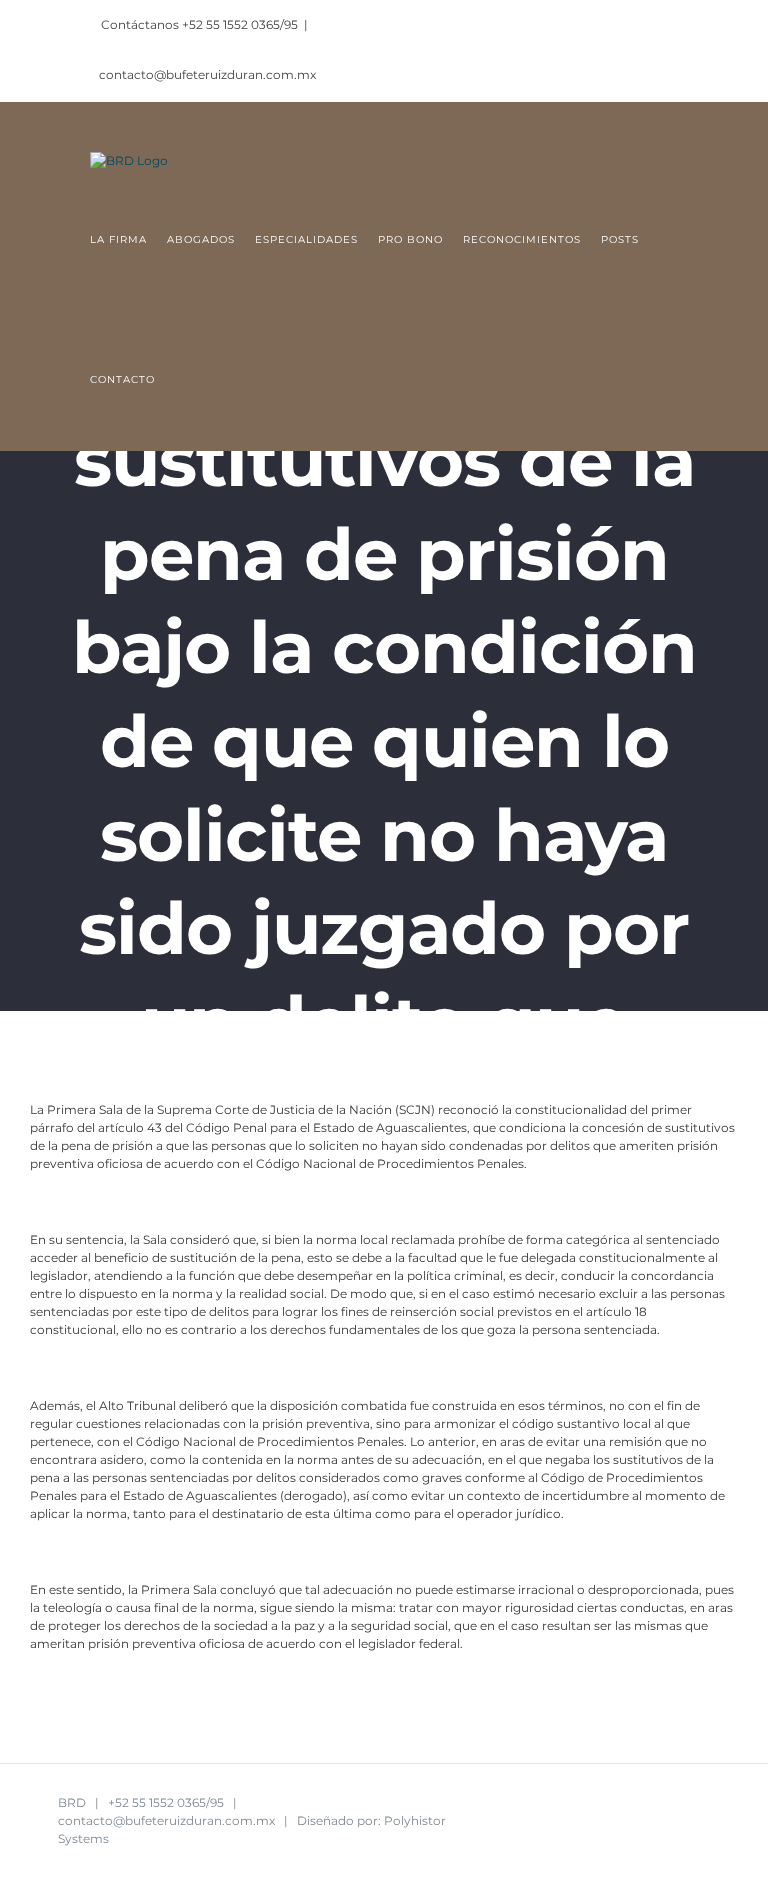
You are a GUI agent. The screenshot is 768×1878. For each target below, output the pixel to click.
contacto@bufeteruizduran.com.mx (207, 74)
